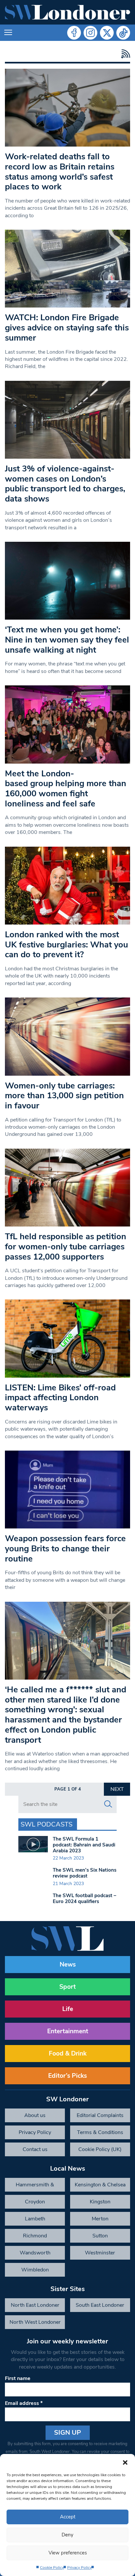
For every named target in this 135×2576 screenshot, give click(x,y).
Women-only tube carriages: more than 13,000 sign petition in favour (64, 1096)
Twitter (107, 33)
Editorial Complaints (100, 2115)
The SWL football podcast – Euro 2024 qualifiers (85, 1898)
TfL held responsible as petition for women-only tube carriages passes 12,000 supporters (66, 1246)
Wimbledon (35, 2270)
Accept (68, 2517)
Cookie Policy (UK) (100, 2149)
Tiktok (123, 33)
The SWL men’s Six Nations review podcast (85, 1873)
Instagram (90, 33)
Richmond (35, 2236)
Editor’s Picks (67, 2076)
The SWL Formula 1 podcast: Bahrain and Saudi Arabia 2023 (84, 1845)
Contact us (35, 2149)
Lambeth (35, 2219)
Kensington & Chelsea (100, 2185)
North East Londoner (35, 2305)
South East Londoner (100, 2305)
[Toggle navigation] (8, 33)
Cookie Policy (52, 2567)
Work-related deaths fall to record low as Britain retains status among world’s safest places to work (60, 172)
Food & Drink (68, 2054)
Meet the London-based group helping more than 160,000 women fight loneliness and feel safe (66, 789)
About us (35, 2115)
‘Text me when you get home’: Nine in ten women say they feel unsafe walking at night (67, 640)
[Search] (108, 1804)
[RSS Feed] (124, 54)
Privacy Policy (79, 2567)
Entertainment (68, 2031)
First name (18, 2378)
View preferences (68, 2553)
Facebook (74, 33)
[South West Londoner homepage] (67, 12)
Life (68, 2009)
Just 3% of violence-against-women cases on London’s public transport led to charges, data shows (65, 484)
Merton (100, 2219)
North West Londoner (35, 2322)
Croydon (35, 2202)
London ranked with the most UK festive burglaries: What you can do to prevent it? (67, 944)
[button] (125, 2462)
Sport (67, 1987)
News (68, 1965)
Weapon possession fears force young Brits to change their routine (65, 1548)
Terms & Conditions (100, 2132)
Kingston (100, 2202)
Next (117, 1789)
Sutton (100, 2236)
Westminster (100, 2253)
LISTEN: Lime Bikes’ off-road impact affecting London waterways (60, 1398)
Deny (67, 2535)
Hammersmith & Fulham (35, 2186)
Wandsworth (35, 2253)
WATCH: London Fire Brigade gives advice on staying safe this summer (67, 327)
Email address (24, 2403)
